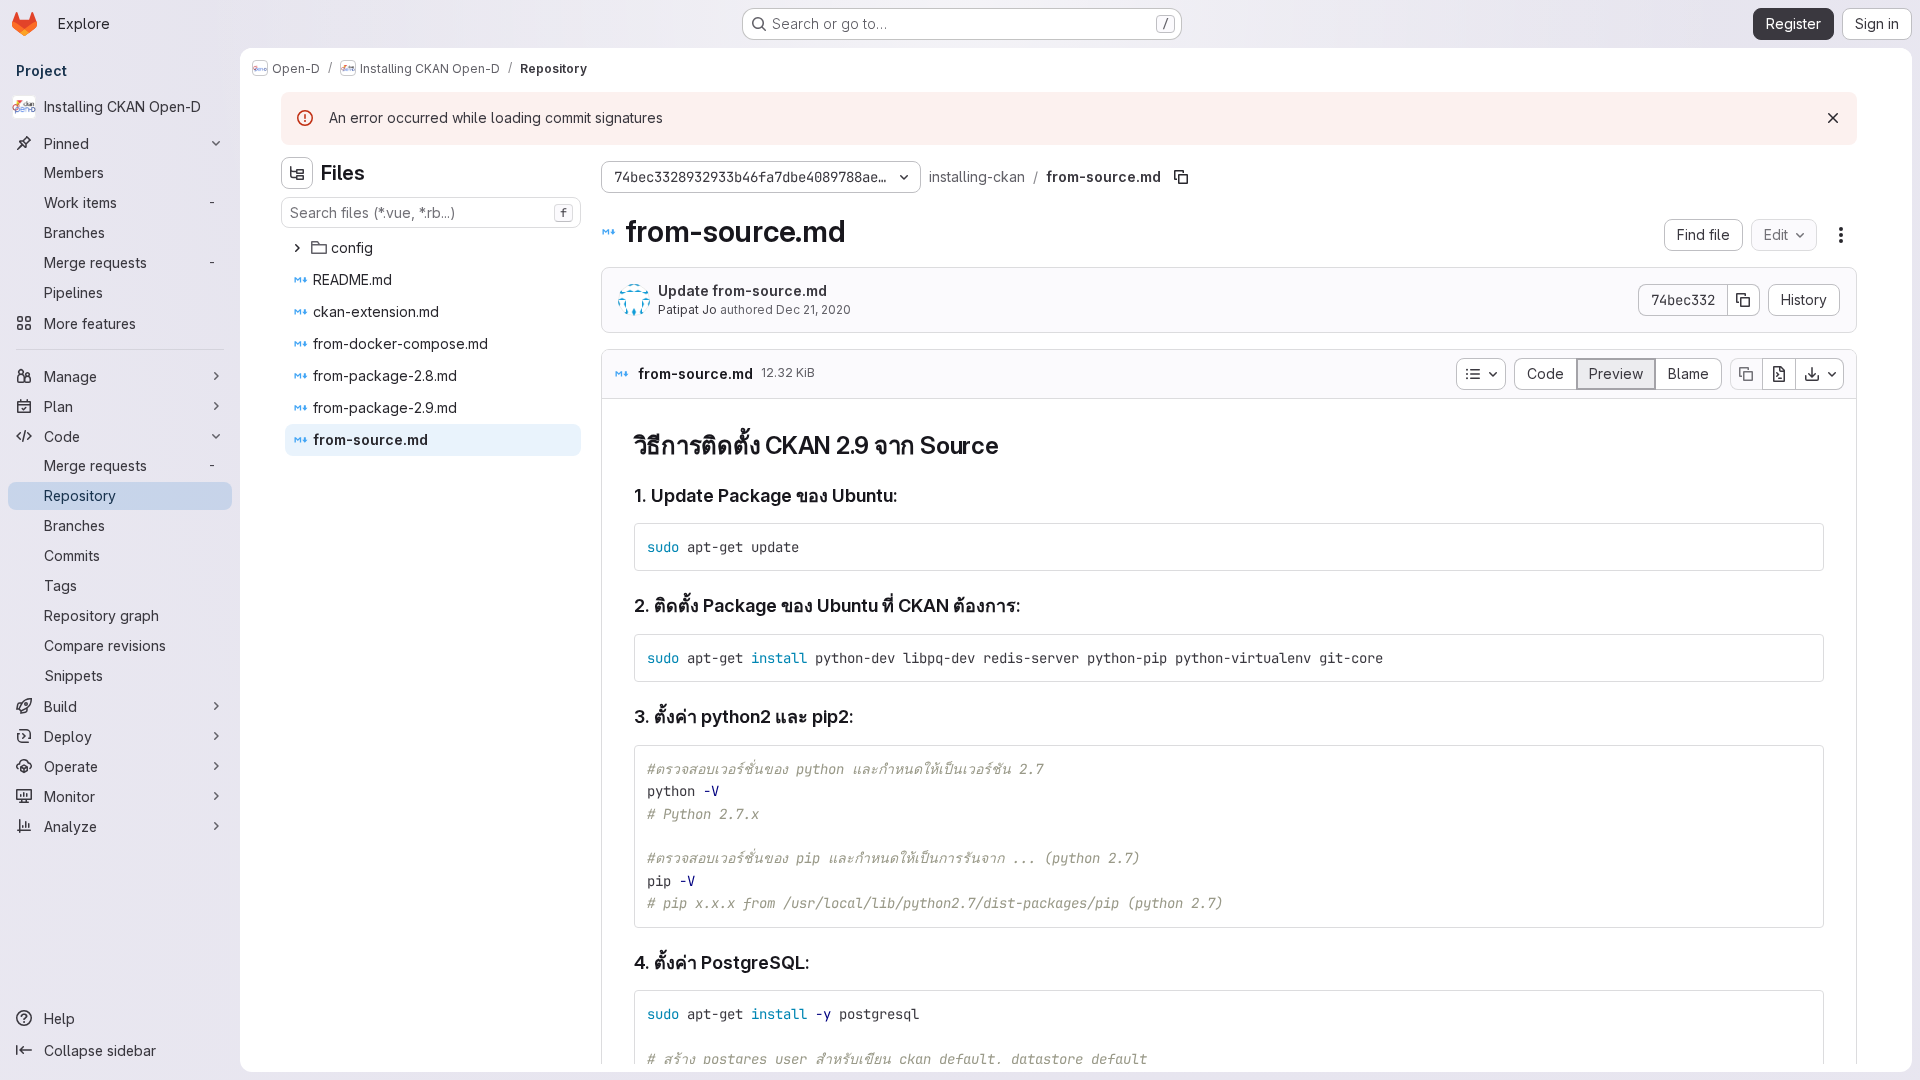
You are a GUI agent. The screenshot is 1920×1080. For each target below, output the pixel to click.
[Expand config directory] (297, 248)
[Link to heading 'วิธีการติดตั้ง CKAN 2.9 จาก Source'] (1012, 445)
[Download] (1820, 374)
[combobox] (431, 212)
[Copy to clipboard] (1800, 547)
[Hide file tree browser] (297, 173)
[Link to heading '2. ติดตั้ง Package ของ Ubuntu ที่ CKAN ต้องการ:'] (1031, 605)
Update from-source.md (742, 290)
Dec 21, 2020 (813, 309)
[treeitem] (433, 248)
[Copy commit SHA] (1744, 300)
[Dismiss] (1833, 118)
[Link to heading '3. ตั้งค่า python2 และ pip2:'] (864, 716)
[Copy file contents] (1746, 374)
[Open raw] (1779, 374)
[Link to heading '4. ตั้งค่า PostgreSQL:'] (820, 962)
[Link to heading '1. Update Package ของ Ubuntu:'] (908, 495)
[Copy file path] (1181, 177)
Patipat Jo (687, 309)
